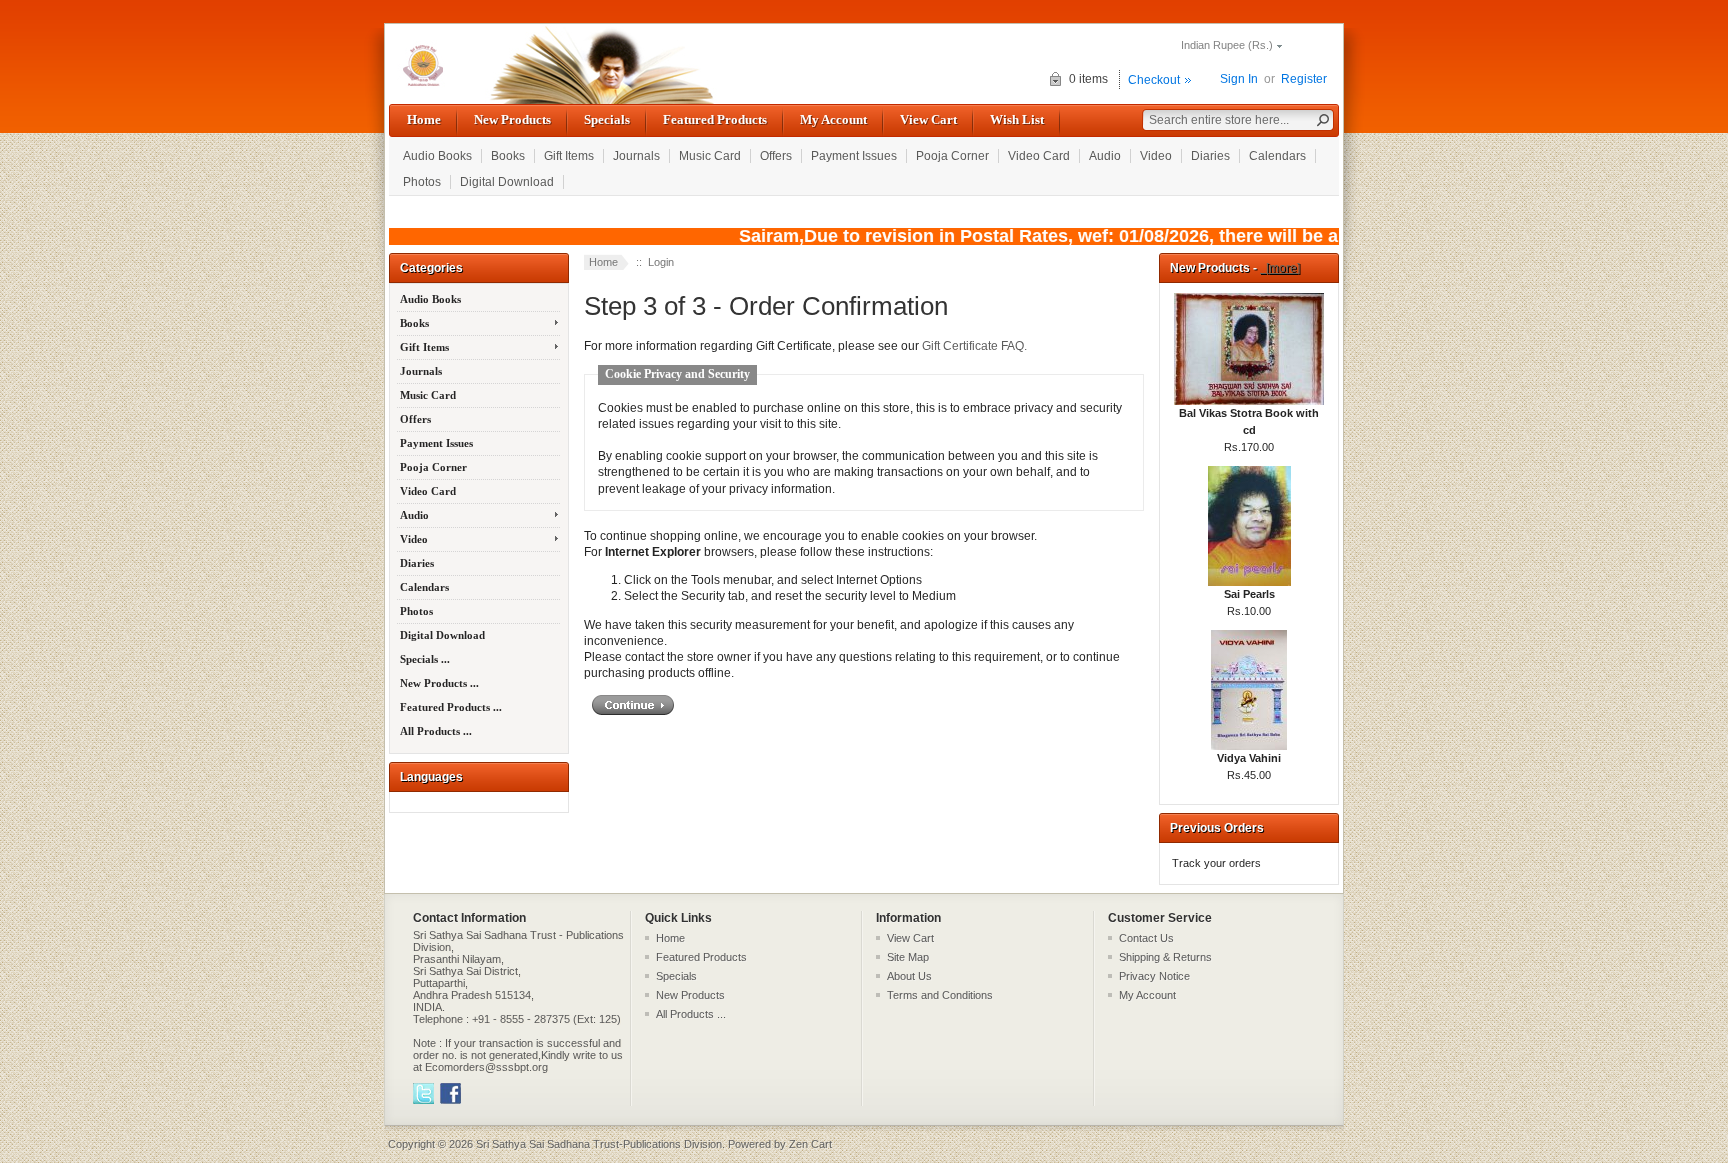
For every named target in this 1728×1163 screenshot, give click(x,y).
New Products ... (439, 683)
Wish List (1017, 119)
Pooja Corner (952, 156)
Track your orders (1216, 863)
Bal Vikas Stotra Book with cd (1249, 421)
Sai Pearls (1249, 594)
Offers (776, 156)
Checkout (1154, 80)
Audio (1105, 156)
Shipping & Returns (1165, 957)
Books (508, 156)
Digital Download (507, 182)
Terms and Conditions (940, 995)
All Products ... (436, 731)
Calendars (1277, 156)
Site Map (908, 957)
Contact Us (1146, 938)
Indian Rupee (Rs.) (1227, 45)
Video (1156, 156)
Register (1304, 79)
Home (424, 119)
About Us (909, 976)
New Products (512, 119)
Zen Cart (810, 1144)
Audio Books (437, 156)
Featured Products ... (451, 707)
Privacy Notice (1154, 976)
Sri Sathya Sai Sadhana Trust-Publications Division (599, 1144)
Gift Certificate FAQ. (974, 346)
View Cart (928, 119)
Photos (422, 182)
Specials (607, 119)
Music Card (710, 156)
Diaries (1210, 156)
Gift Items (569, 156)
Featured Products (715, 119)
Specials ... (425, 659)
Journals (636, 156)
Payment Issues (854, 156)
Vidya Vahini (1249, 758)
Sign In (1239, 79)
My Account (833, 119)
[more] (1280, 268)
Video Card (1039, 156)
